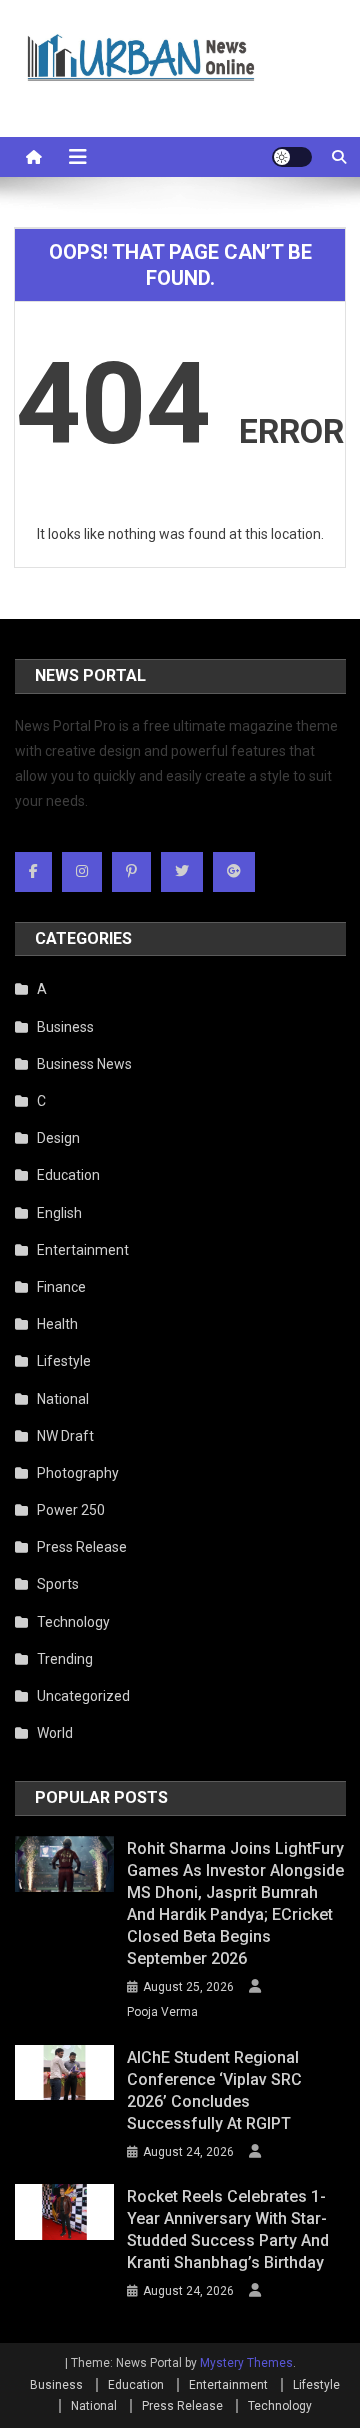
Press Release (82, 1547)
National (63, 1399)
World (55, 1733)
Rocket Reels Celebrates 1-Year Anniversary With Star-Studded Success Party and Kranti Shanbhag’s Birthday (228, 2229)
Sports (58, 1584)
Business (65, 1027)
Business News (84, 1064)
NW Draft (65, 1436)
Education (68, 1175)
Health (57, 1324)
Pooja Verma (162, 2012)
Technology (73, 1622)
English (59, 1213)
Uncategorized (83, 1696)
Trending (65, 1659)
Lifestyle (64, 1361)
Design (58, 1138)
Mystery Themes (246, 2363)
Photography (78, 1473)
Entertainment (83, 1250)
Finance (61, 1287)
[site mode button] (292, 157)
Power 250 (71, 1510)
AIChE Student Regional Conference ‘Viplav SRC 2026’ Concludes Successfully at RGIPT (214, 2090)
